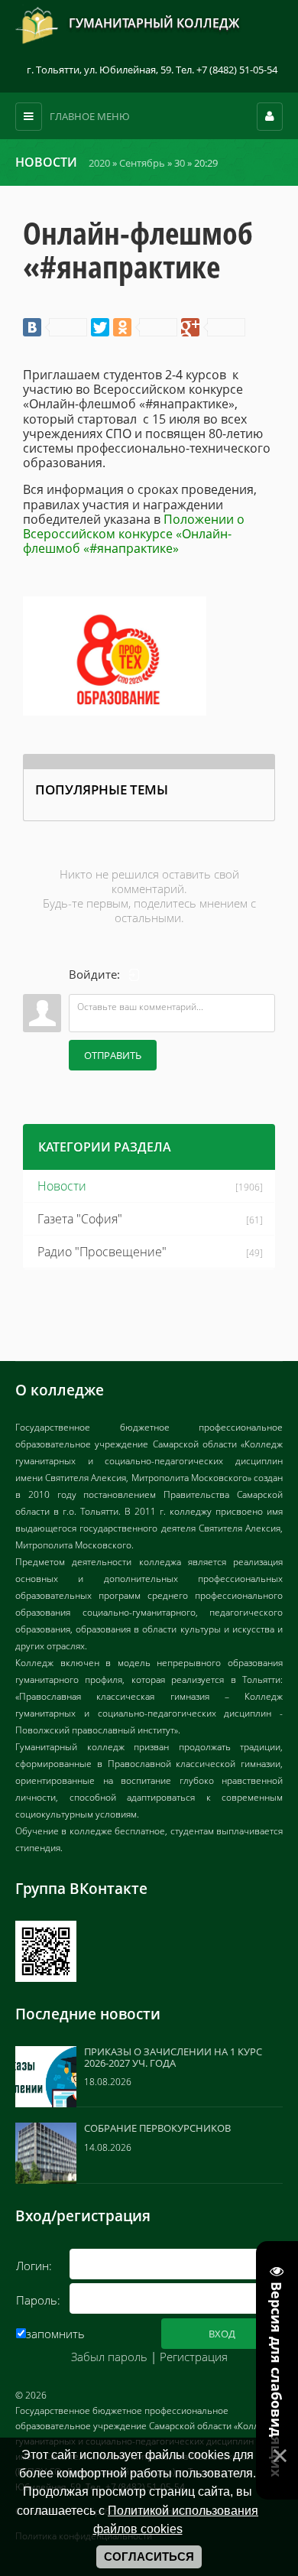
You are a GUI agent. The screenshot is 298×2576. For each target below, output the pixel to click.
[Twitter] (100, 327)
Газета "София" (80, 1219)
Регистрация (194, 2357)
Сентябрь (142, 163)
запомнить (55, 2334)
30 (180, 163)
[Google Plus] (213, 327)
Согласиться (149, 2557)
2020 (99, 163)
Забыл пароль (109, 2357)
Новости (62, 1186)
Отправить (113, 1055)
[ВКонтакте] (55, 327)
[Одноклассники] (145, 327)
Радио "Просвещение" (102, 1252)
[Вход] (134, 975)
